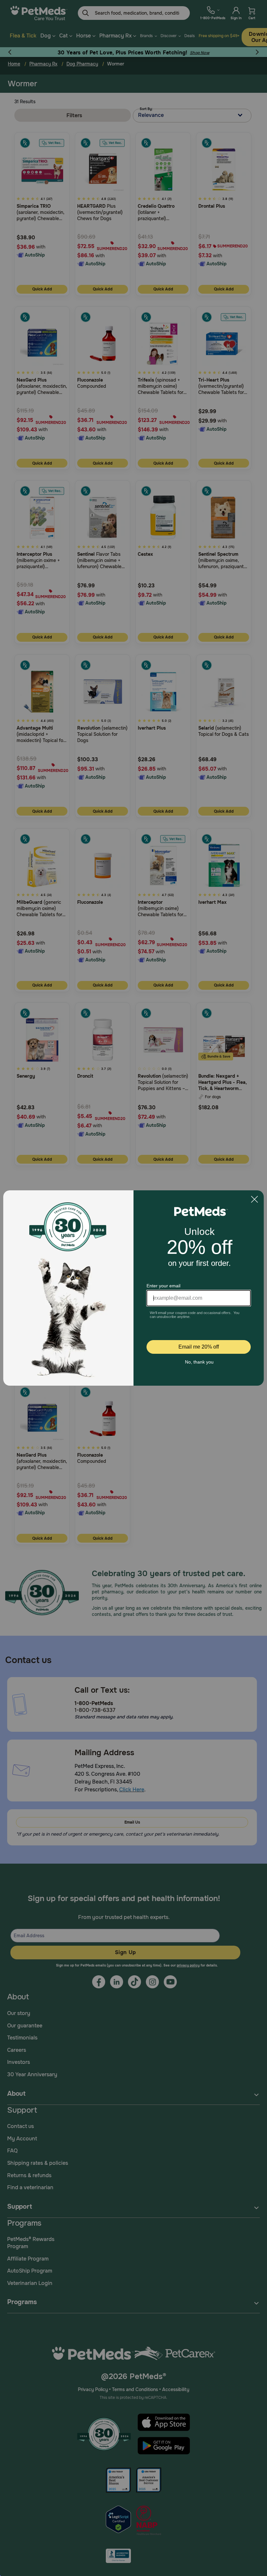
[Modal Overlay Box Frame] (133, 1288)
